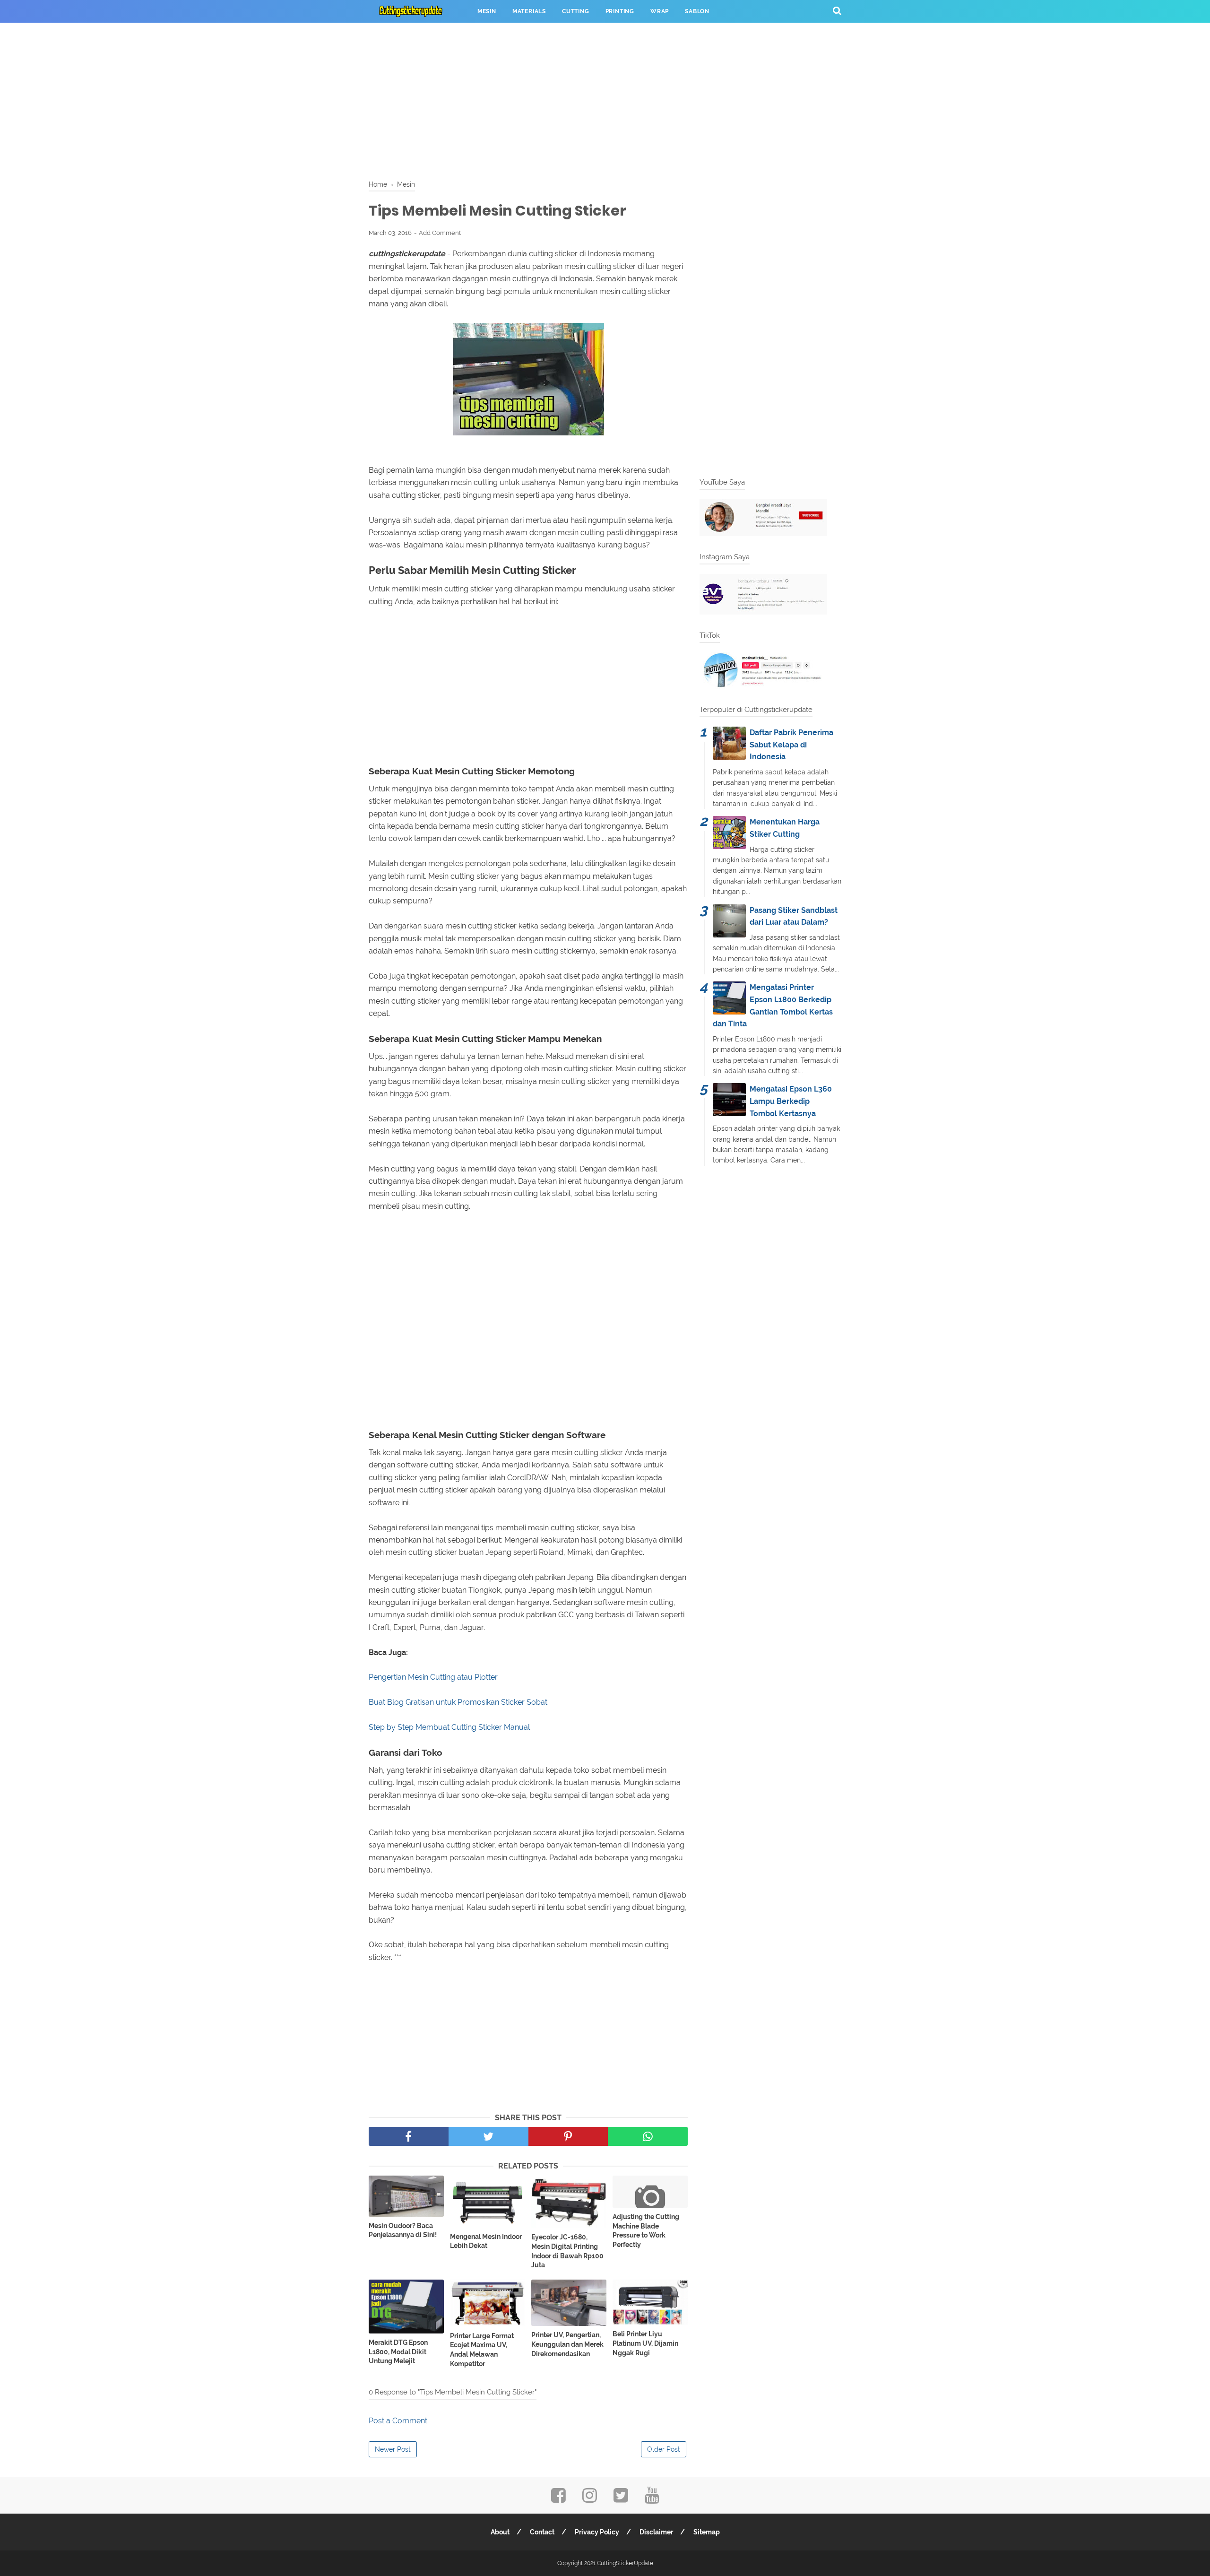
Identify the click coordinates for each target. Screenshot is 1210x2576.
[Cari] (837, 10)
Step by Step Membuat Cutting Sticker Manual (449, 1727)
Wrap (660, 11)
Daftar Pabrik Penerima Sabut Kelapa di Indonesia (791, 745)
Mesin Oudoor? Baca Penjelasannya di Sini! (403, 2230)
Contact (542, 2532)
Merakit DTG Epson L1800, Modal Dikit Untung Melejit (398, 2352)
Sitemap (707, 2532)
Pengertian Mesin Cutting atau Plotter (433, 1677)
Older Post (664, 2449)
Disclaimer (656, 2532)
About (500, 2532)
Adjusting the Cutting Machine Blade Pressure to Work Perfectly (646, 2231)
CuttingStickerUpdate (625, 2563)
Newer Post (393, 2449)
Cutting (576, 11)
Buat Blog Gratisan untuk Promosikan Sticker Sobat (458, 1702)
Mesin (487, 11)
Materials (529, 11)
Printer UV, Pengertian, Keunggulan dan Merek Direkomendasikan (567, 2344)
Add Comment (440, 233)
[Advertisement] (605, 99)
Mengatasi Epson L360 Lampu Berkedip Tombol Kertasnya (791, 1101)
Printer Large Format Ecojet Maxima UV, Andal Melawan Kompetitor (482, 2350)
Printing (620, 11)
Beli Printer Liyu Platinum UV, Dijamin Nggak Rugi (645, 2343)
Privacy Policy (597, 2532)
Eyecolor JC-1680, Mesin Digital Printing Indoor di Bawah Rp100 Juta (567, 2251)
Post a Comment (398, 2421)
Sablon (697, 11)
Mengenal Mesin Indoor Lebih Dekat (486, 2241)
